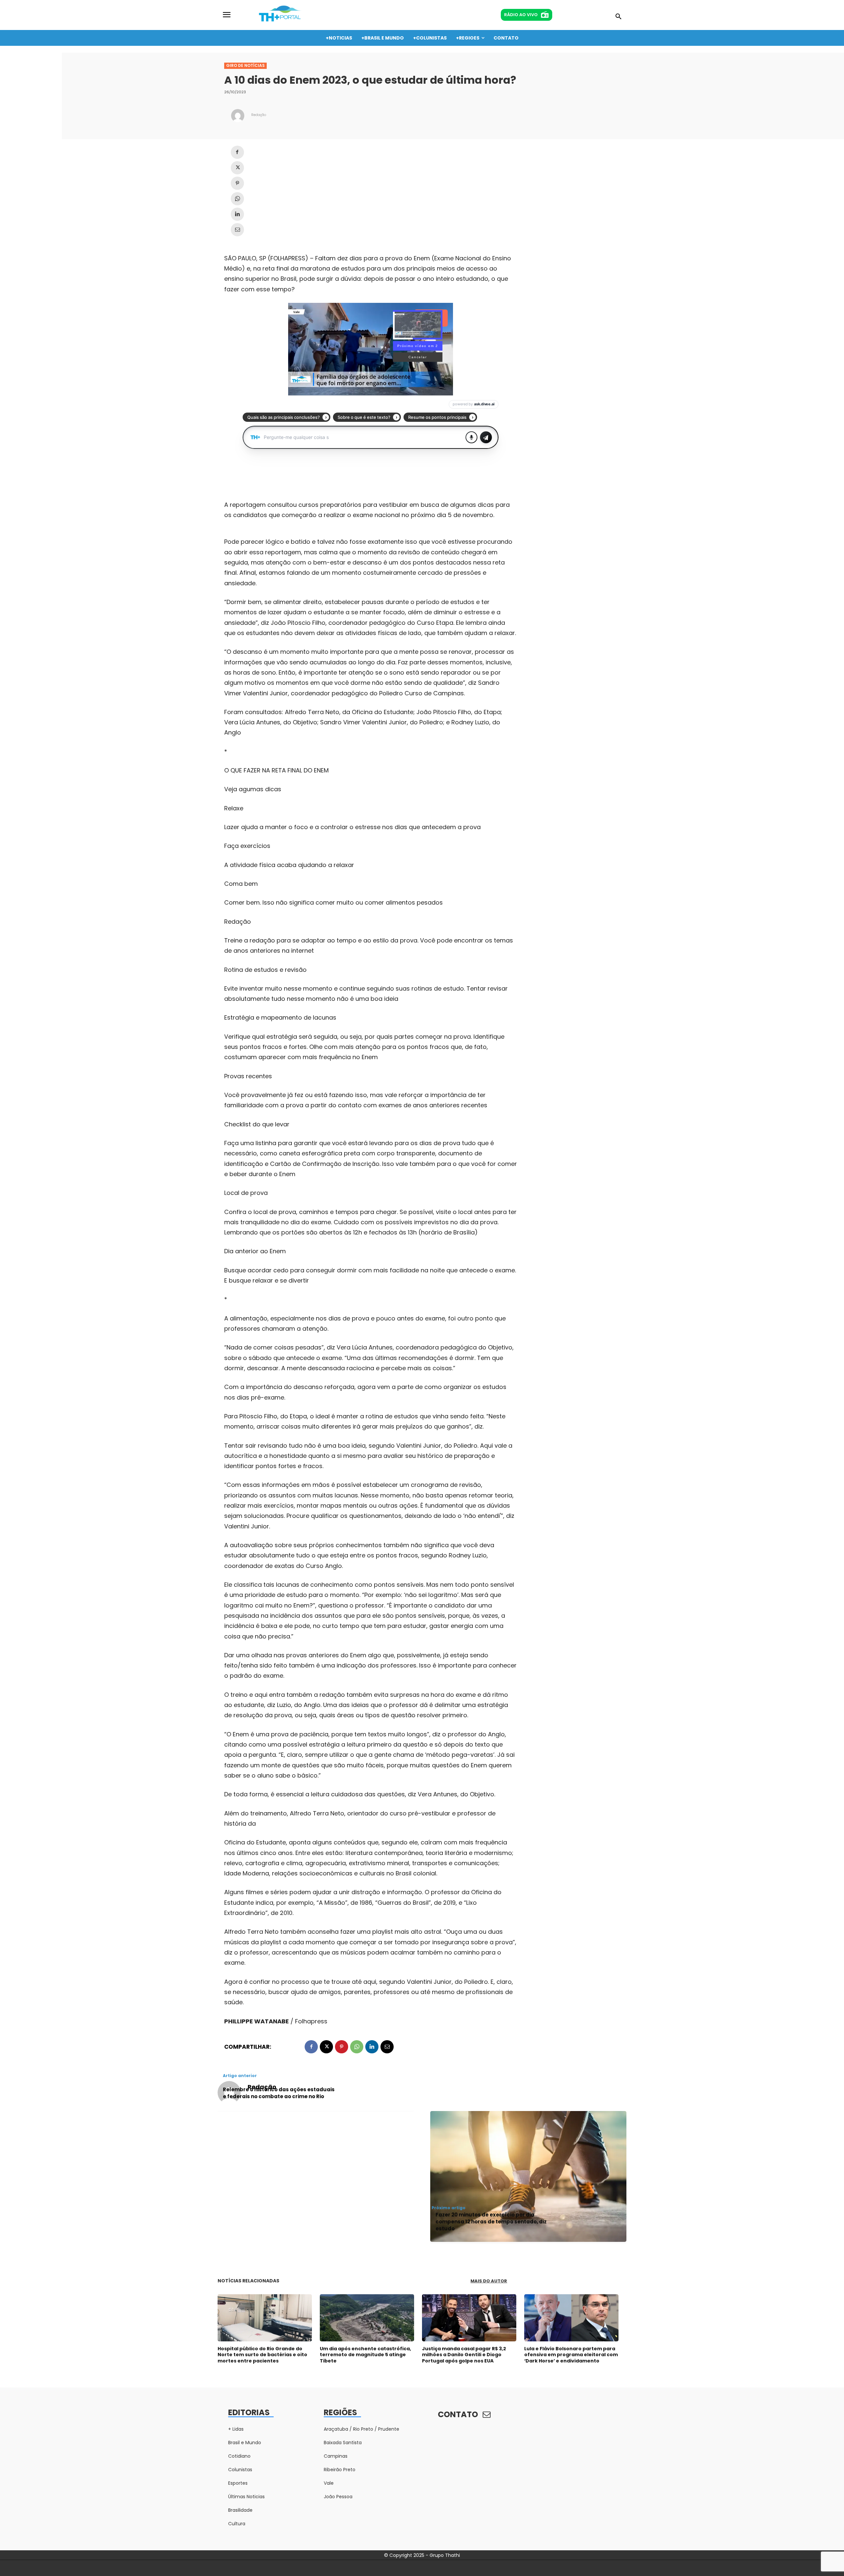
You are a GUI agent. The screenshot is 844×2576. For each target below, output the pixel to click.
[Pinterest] (237, 183)
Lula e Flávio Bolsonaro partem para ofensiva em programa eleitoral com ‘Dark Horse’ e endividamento (571, 2355)
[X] (237, 168)
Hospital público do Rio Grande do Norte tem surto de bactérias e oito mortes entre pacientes (262, 2355)
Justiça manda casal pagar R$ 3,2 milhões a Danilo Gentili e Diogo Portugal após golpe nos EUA (464, 2355)
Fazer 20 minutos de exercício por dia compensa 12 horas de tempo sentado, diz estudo (491, 2222)
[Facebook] (237, 152)
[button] (618, 17)
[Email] (237, 230)
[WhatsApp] (237, 199)
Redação (259, 115)
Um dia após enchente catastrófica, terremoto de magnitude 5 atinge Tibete (365, 2355)
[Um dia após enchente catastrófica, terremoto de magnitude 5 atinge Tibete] (367, 2318)
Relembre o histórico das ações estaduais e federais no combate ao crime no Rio (279, 2093)
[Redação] (238, 116)
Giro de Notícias (245, 65)
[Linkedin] (237, 214)
